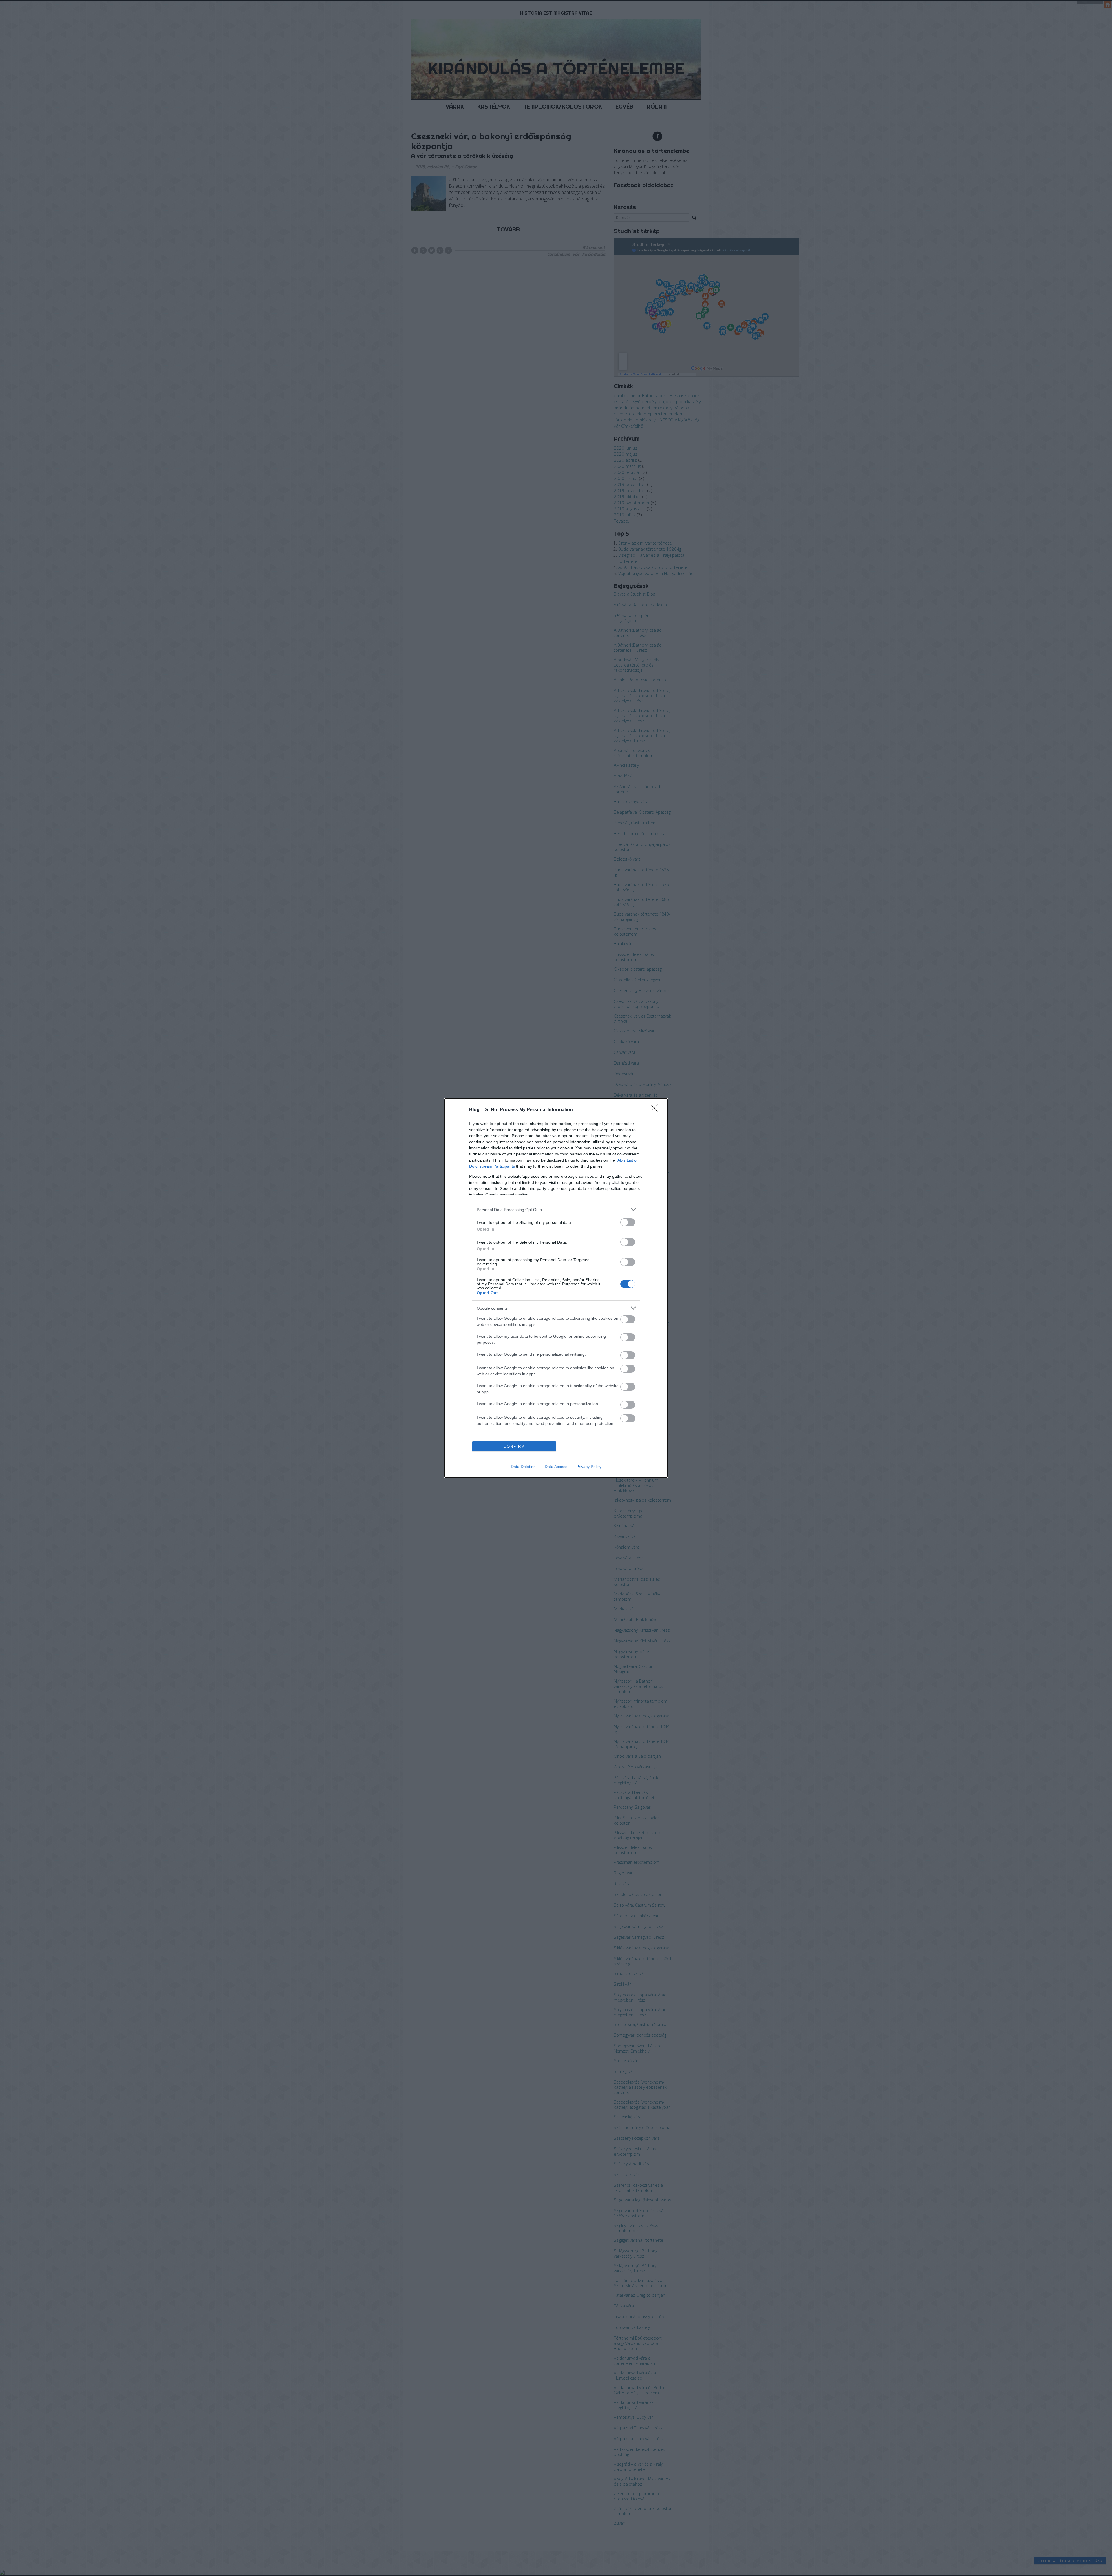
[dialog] (556, 1288)
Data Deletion (523, 1467)
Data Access (556, 1467)
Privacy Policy (589, 1467)
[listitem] (556, 1210)
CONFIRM (514, 1446)
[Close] (656, 1110)
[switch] (628, 1222)
